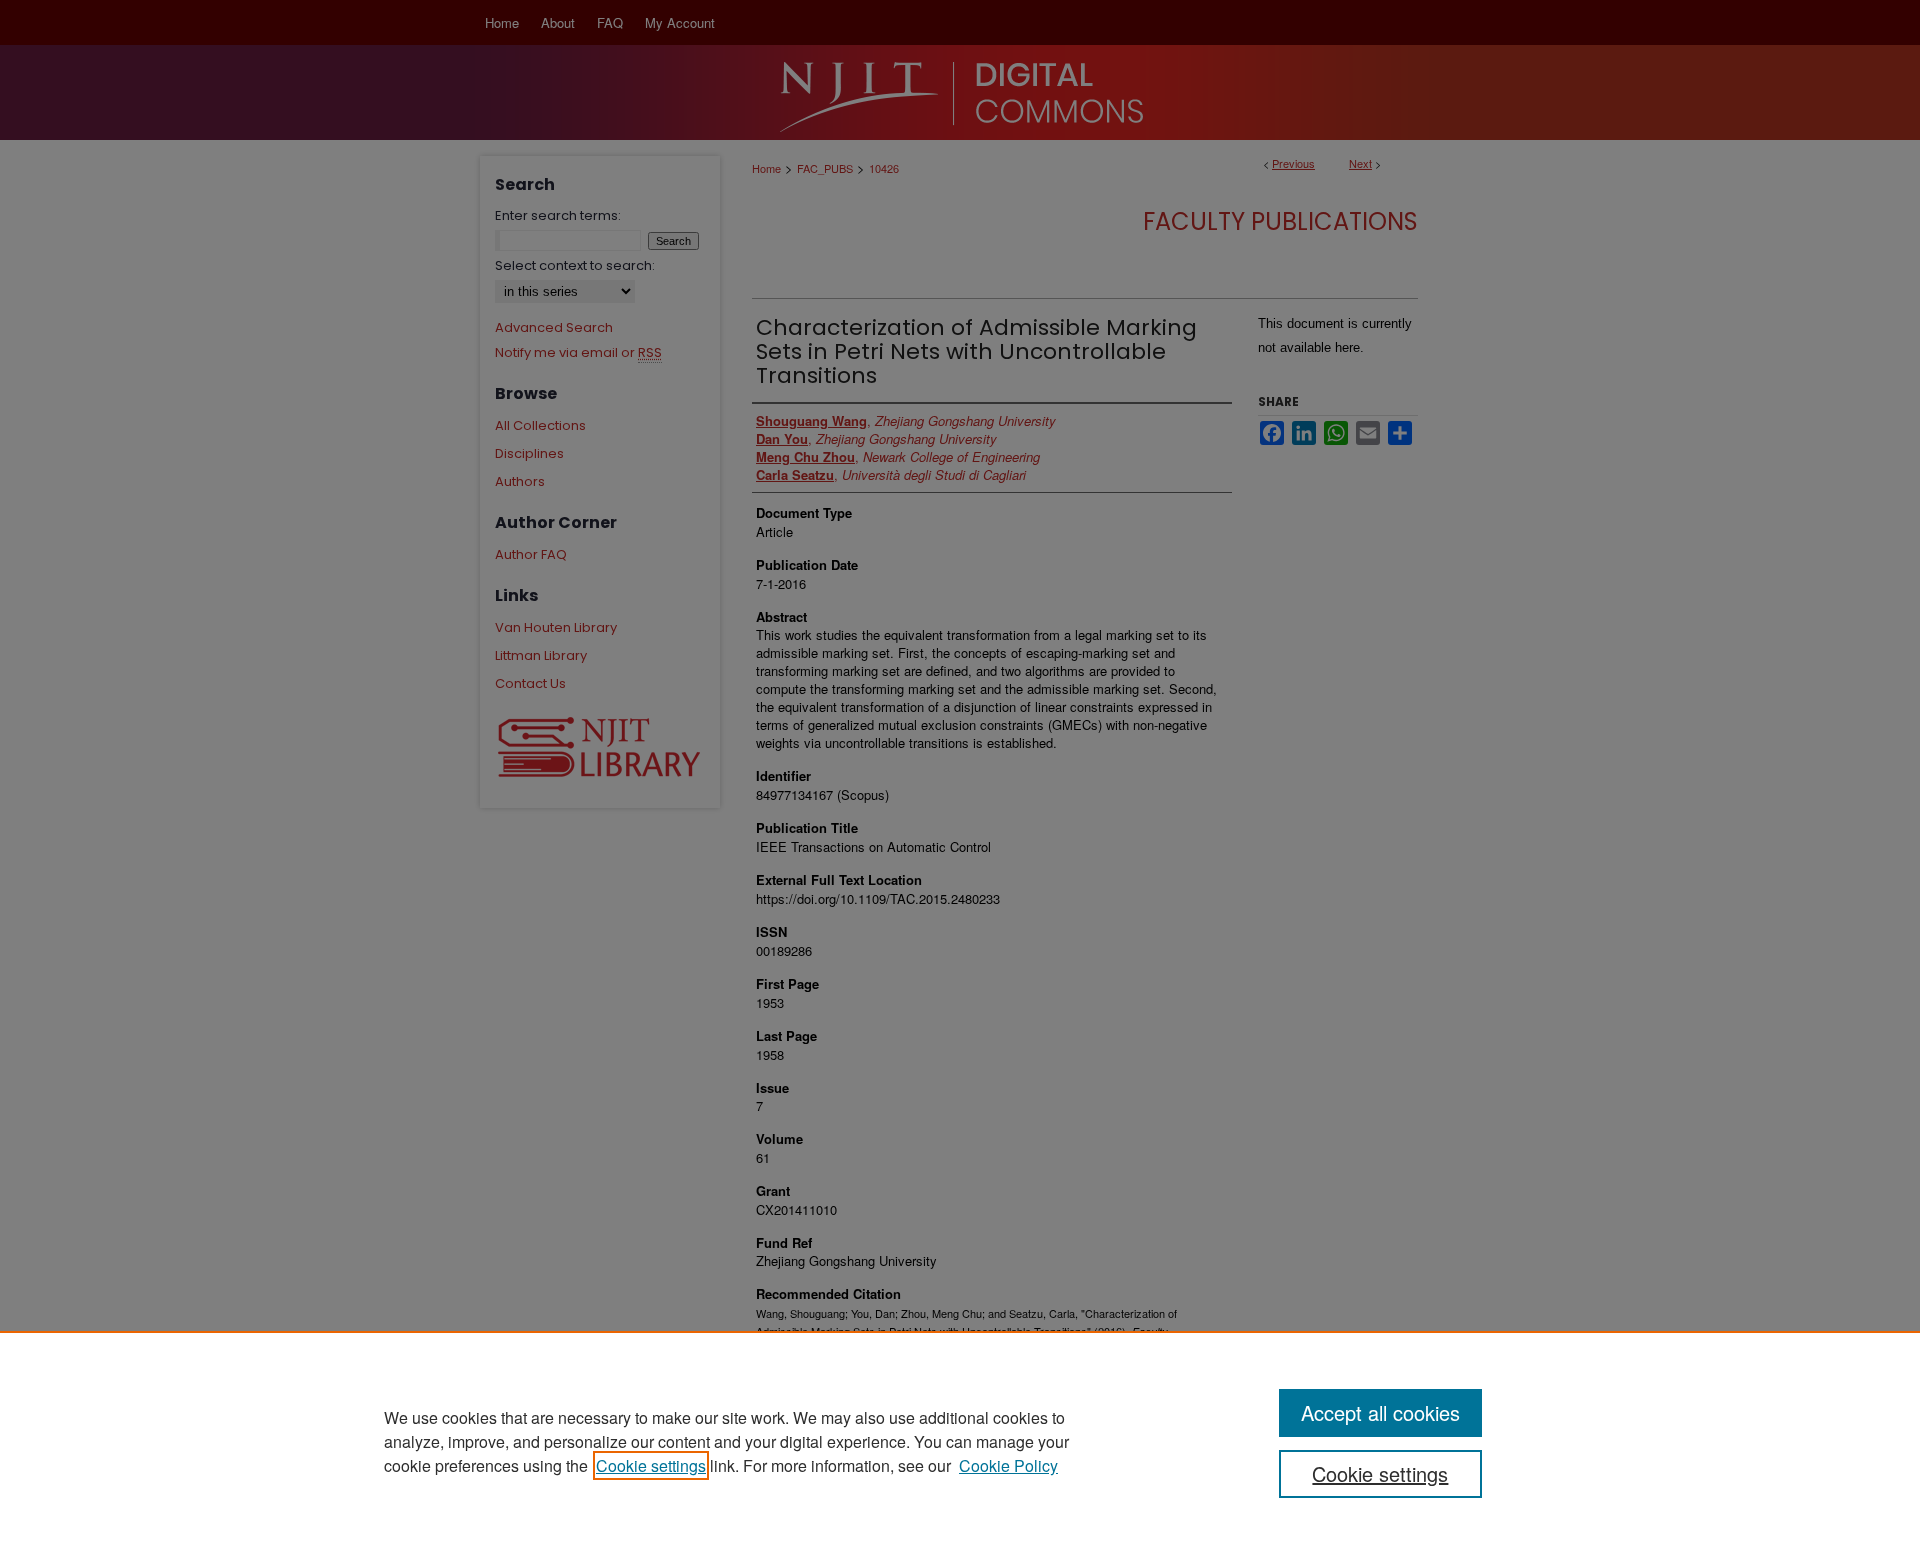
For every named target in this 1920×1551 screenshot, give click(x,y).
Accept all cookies (1380, 1412)
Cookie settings (651, 1465)
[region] (960, 1441)
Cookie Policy (1008, 1465)
